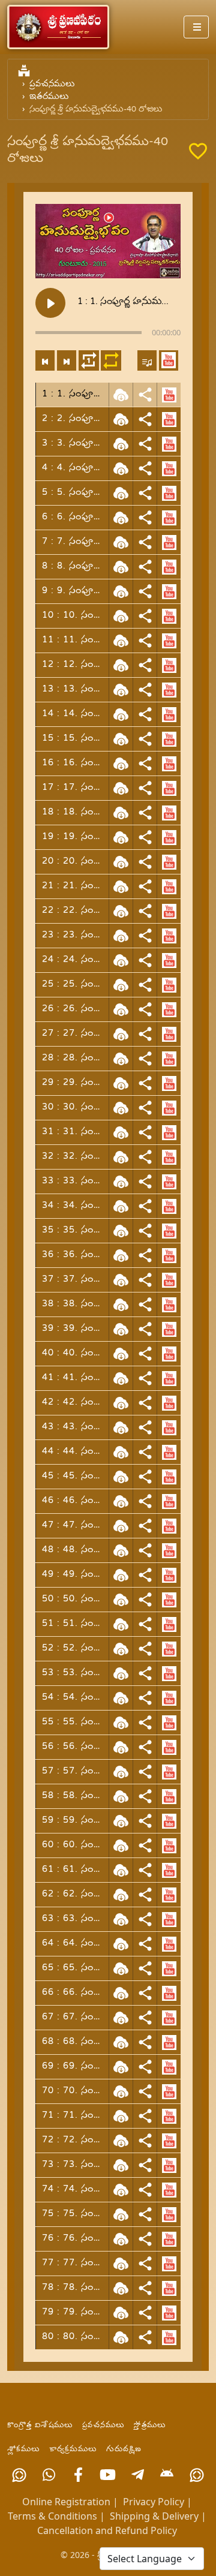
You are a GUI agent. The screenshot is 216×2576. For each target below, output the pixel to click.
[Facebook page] (78, 2475)
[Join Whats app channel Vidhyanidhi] (197, 2475)
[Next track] (67, 360)
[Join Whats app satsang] (49, 2475)
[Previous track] (45, 360)
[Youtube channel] (108, 2475)
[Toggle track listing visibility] (147, 360)
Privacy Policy (154, 2502)
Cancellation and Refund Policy (107, 2530)
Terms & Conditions (52, 2516)
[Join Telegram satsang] (138, 2475)
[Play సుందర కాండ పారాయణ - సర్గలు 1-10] (50, 303)
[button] (169, 360)
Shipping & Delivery (154, 2516)
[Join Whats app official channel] (19, 2475)
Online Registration (66, 2502)
